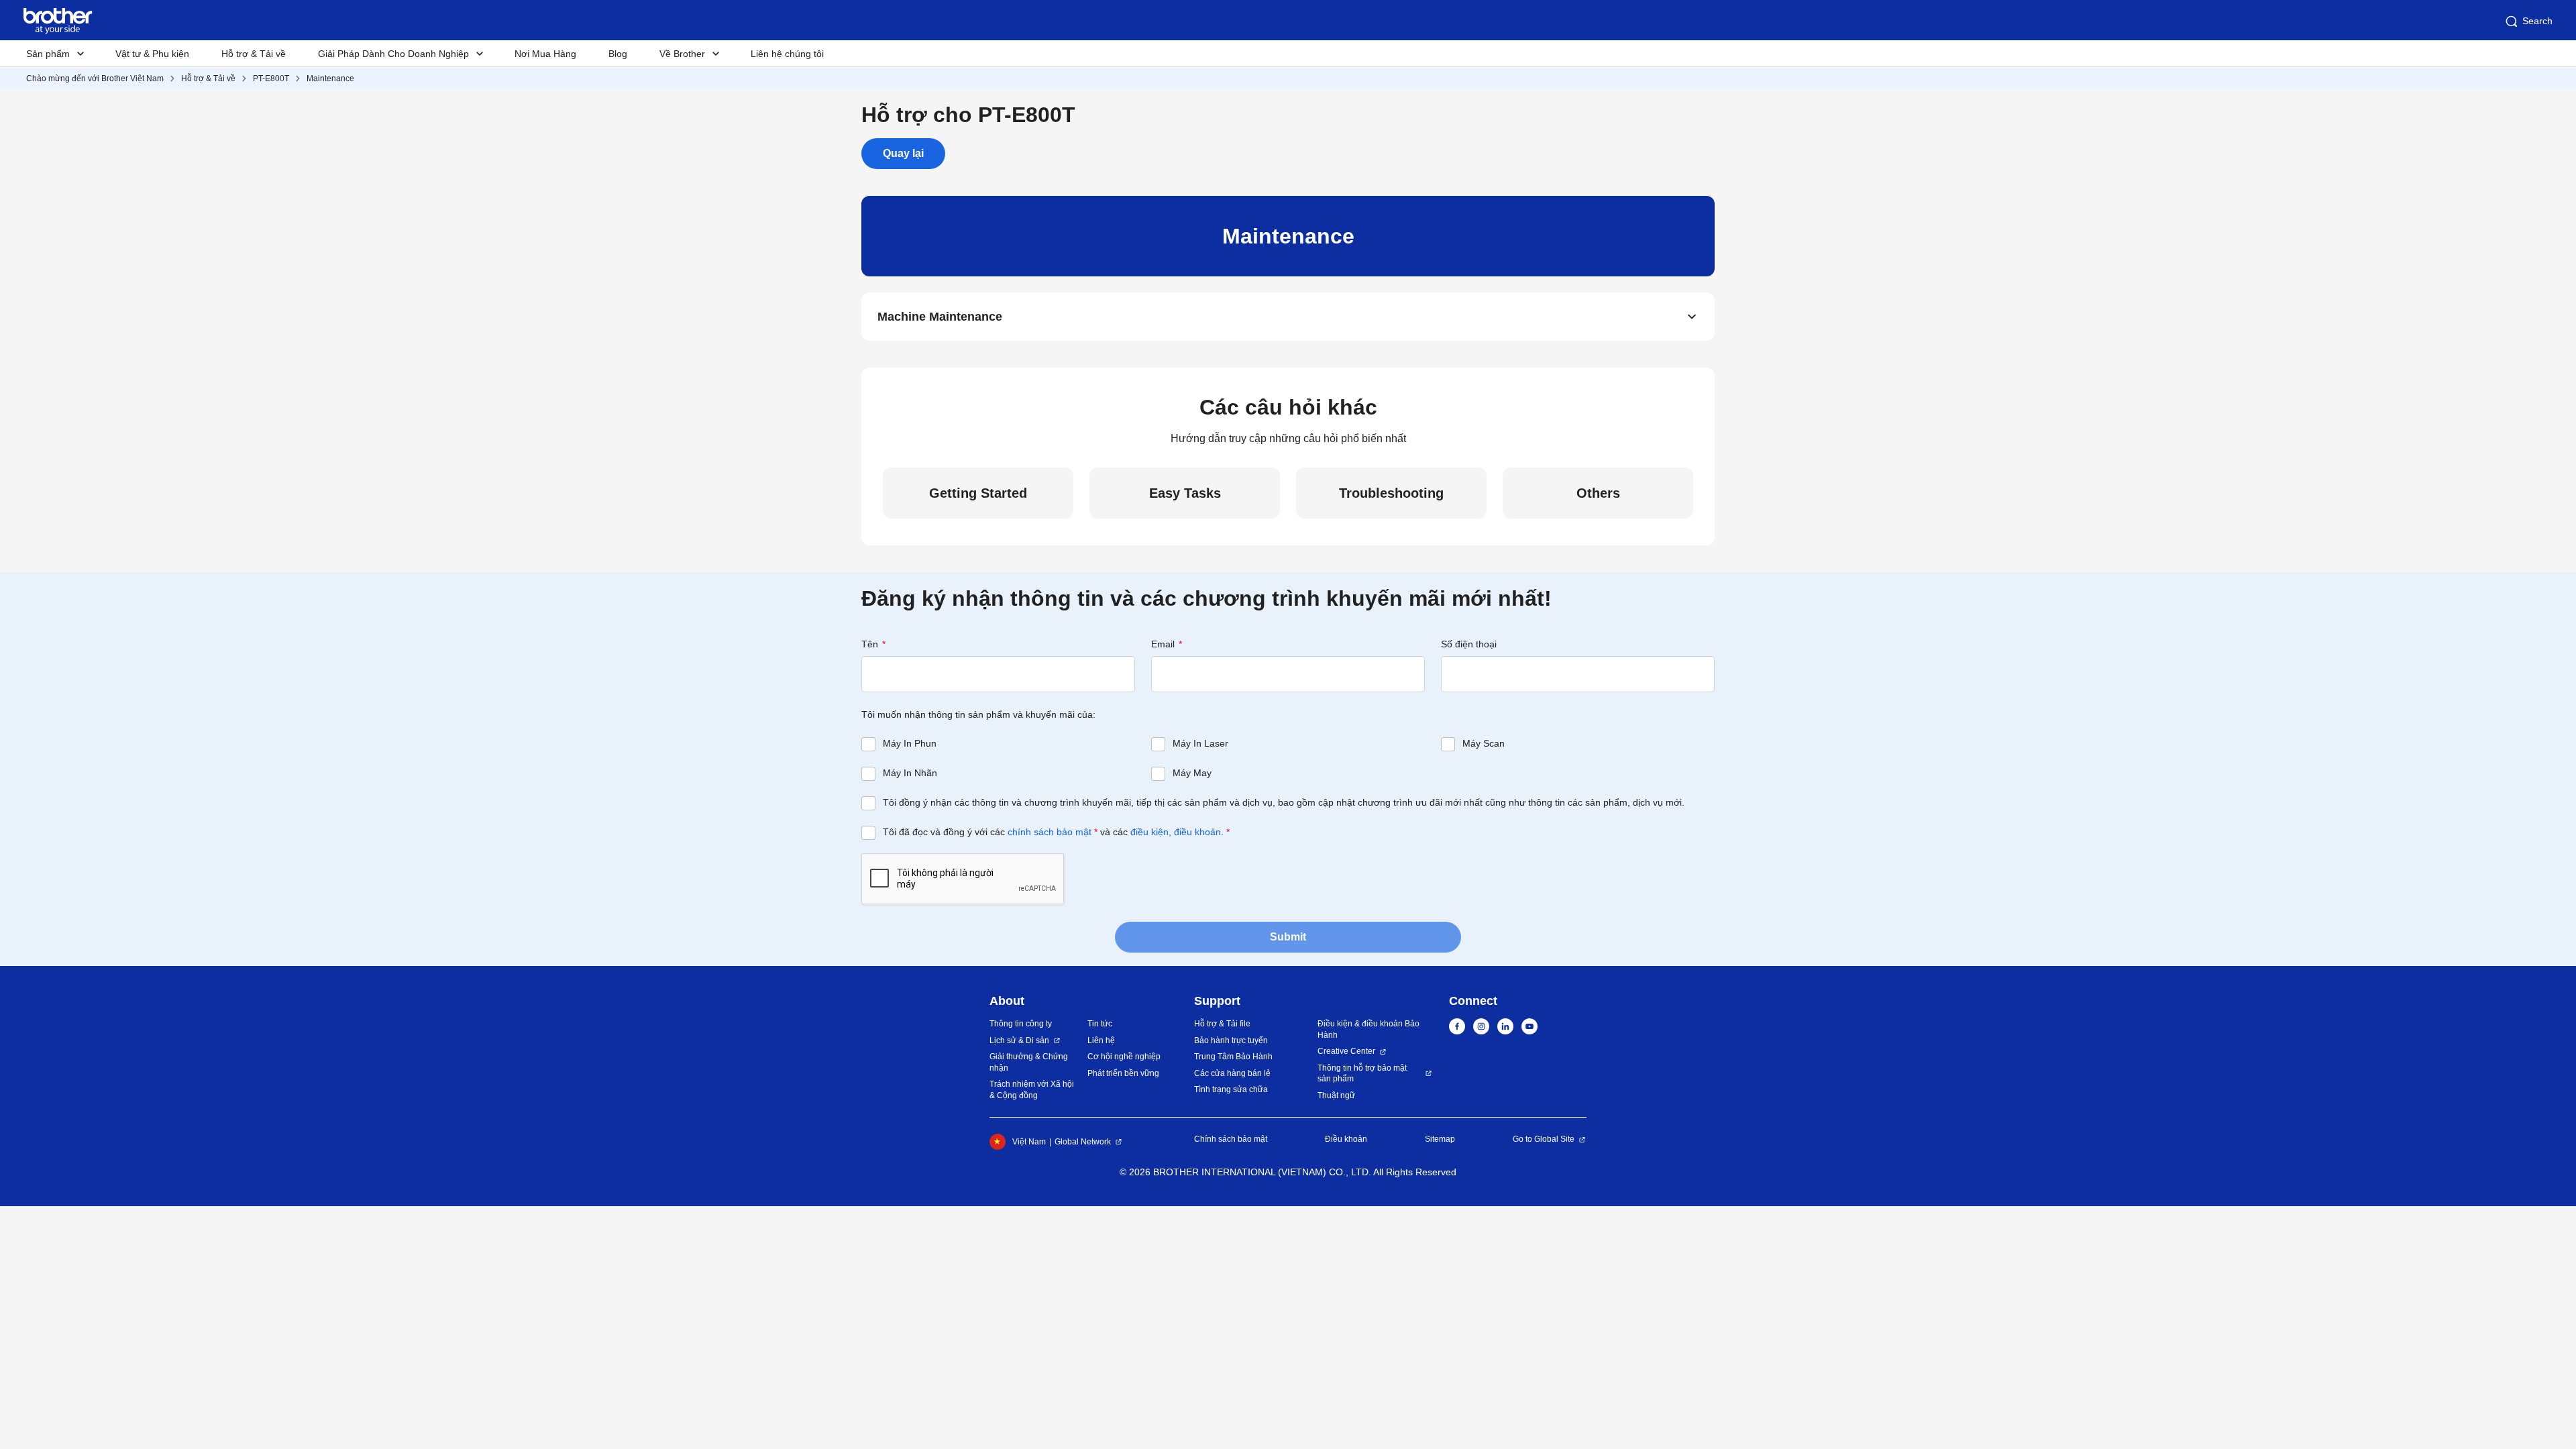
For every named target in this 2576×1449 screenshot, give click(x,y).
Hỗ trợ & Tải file (1222, 1024)
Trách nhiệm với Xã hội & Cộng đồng (1032, 1090)
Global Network (1083, 1142)
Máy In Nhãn (910, 773)
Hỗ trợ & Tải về (254, 54)
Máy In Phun (910, 743)
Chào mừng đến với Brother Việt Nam (95, 78)
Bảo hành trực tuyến (1231, 1040)
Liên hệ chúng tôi (787, 54)
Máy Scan (1484, 743)
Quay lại (903, 153)
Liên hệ (1101, 1040)
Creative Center (1346, 1051)
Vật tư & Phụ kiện (152, 54)
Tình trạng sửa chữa (1231, 1089)
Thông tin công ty (1021, 1024)
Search (2537, 21)
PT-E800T (271, 78)
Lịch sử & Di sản (1019, 1040)
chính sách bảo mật (1050, 832)
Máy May (1192, 773)
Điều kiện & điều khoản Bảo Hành (1368, 1029)
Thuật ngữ (1336, 1095)
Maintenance (330, 78)
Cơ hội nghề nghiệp (1124, 1057)
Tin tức (1100, 1024)
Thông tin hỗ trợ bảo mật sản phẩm (1362, 1074)
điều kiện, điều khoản (1176, 832)
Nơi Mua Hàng (545, 54)
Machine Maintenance (940, 317)
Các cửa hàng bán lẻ (1232, 1073)
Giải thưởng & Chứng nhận (1029, 1062)
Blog (618, 54)
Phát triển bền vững (1123, 1073)
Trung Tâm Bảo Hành (1233, 1057)
